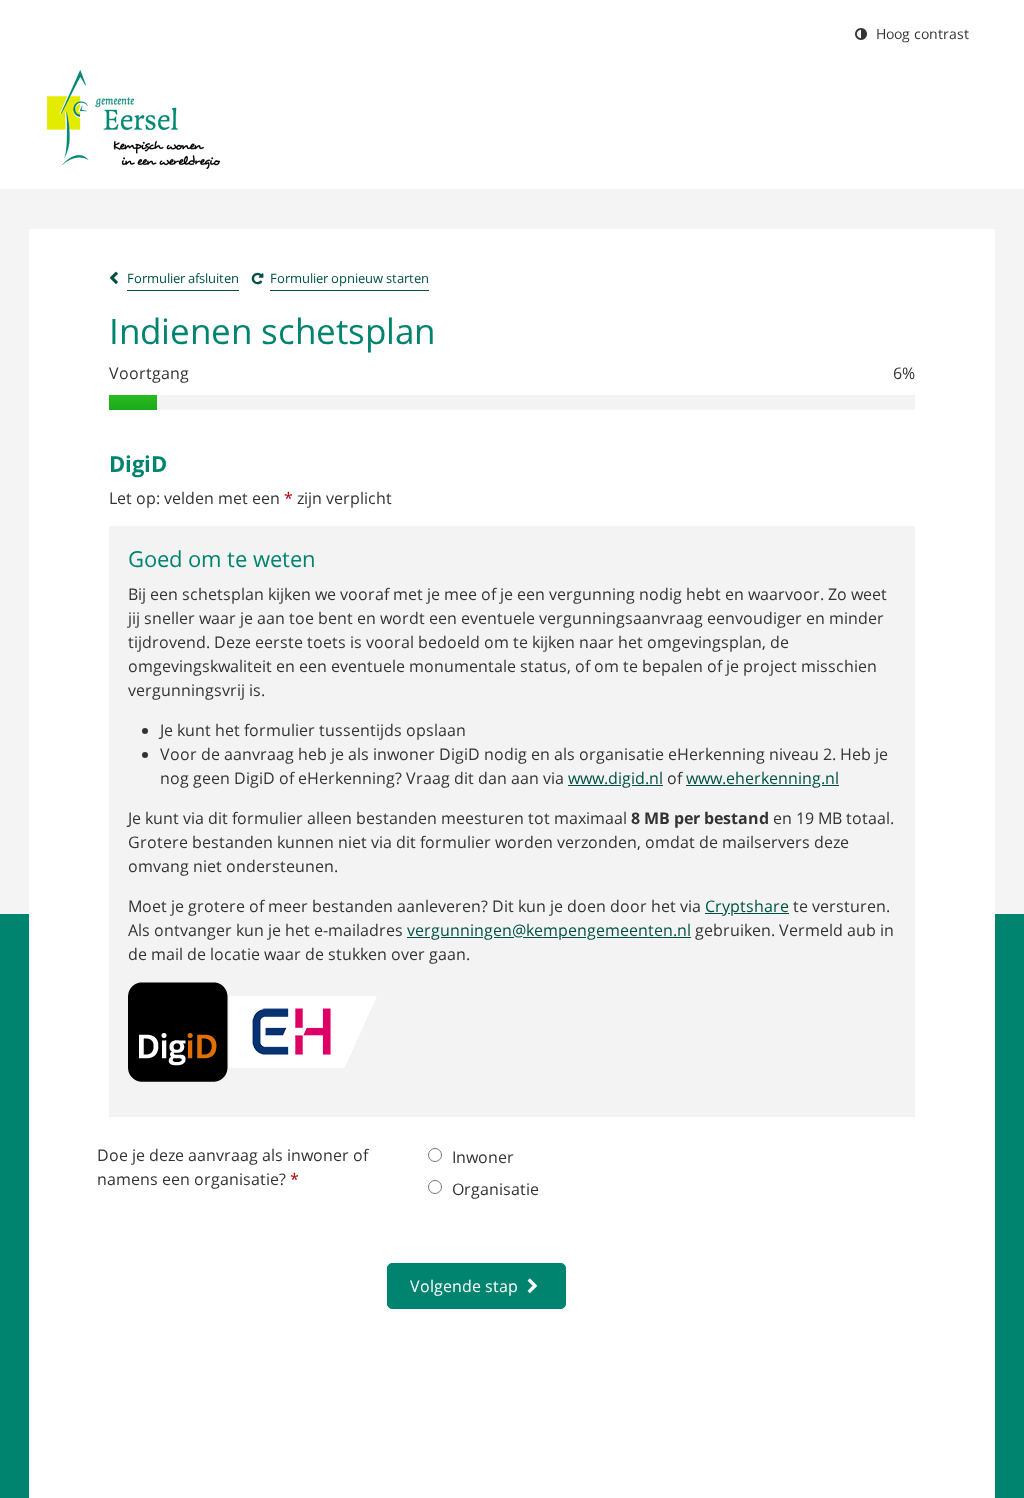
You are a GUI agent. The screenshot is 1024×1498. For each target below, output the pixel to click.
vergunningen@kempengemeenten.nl (549, 930)
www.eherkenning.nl (762, 778)
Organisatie (495, 1189)
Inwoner (483, 1157)
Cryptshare (747, 906)
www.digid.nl (615, 778)
